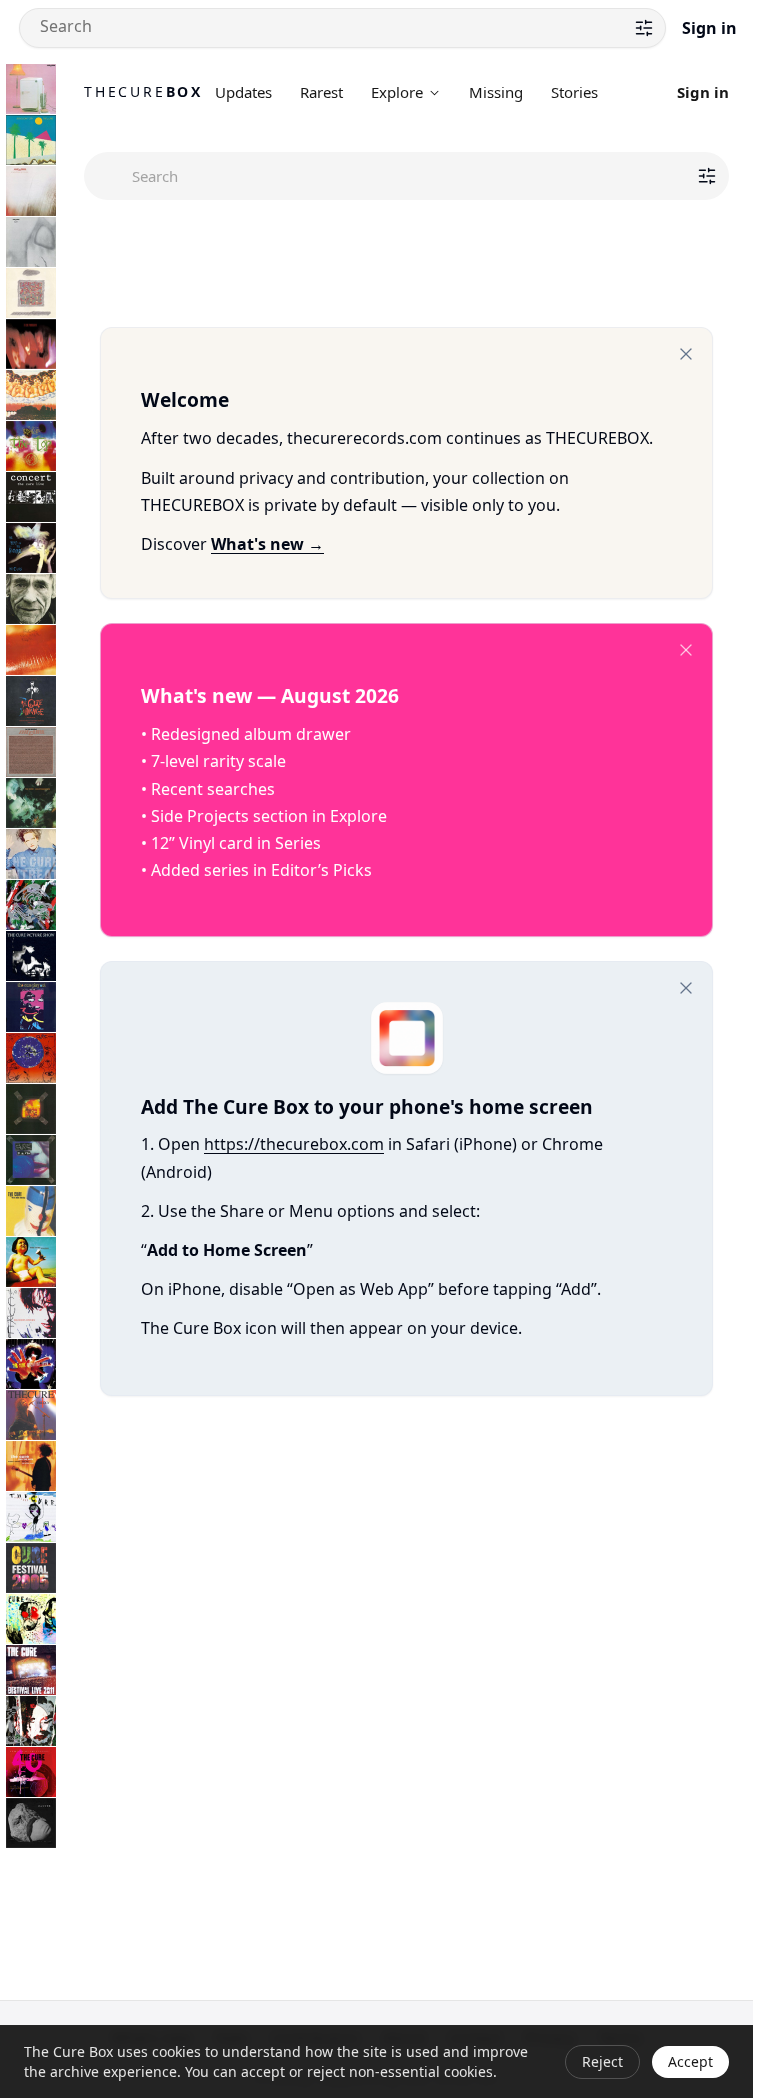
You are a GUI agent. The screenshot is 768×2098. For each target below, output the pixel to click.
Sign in (709, 28)
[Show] (31, 1109)
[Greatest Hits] (31, 1364)
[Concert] (31, 497)
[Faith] (31, 242)
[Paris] (31, 1160)
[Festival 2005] (31, 1568)
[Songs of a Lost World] (31, 1823)
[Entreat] (31, 854)
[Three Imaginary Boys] (31, 89)
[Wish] (31, 1058)
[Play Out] (31, 1007)
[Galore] (31, 1262)
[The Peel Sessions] (31, 752)
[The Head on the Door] (31, 548)
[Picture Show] (31, 956)
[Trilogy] (31, 1415)
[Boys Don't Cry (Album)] (31, 140)
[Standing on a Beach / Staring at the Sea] (31, 599)
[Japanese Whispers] (31, 395)
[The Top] (31, 446)
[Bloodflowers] (31, 1313)
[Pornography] (31, 344)
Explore (397, 92)
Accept (690, 2061)
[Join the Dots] (31, 1466)
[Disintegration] (31, 803)
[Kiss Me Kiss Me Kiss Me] (31, 650)
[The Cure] (31, 1517)
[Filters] (644, 28)
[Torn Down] (31, 1721)
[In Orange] (31, 701)
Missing (496, 92)
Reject (602, 2061)
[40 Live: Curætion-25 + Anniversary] (31, 1772)
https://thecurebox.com (294, 1144)
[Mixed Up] (31, 905)
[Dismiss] (686, 354)
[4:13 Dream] (31, 1619)
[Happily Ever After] (31, 293)
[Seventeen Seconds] (31, 191)
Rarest (321, 92)
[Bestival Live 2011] (31, 1670)
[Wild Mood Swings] (31, 1211)
